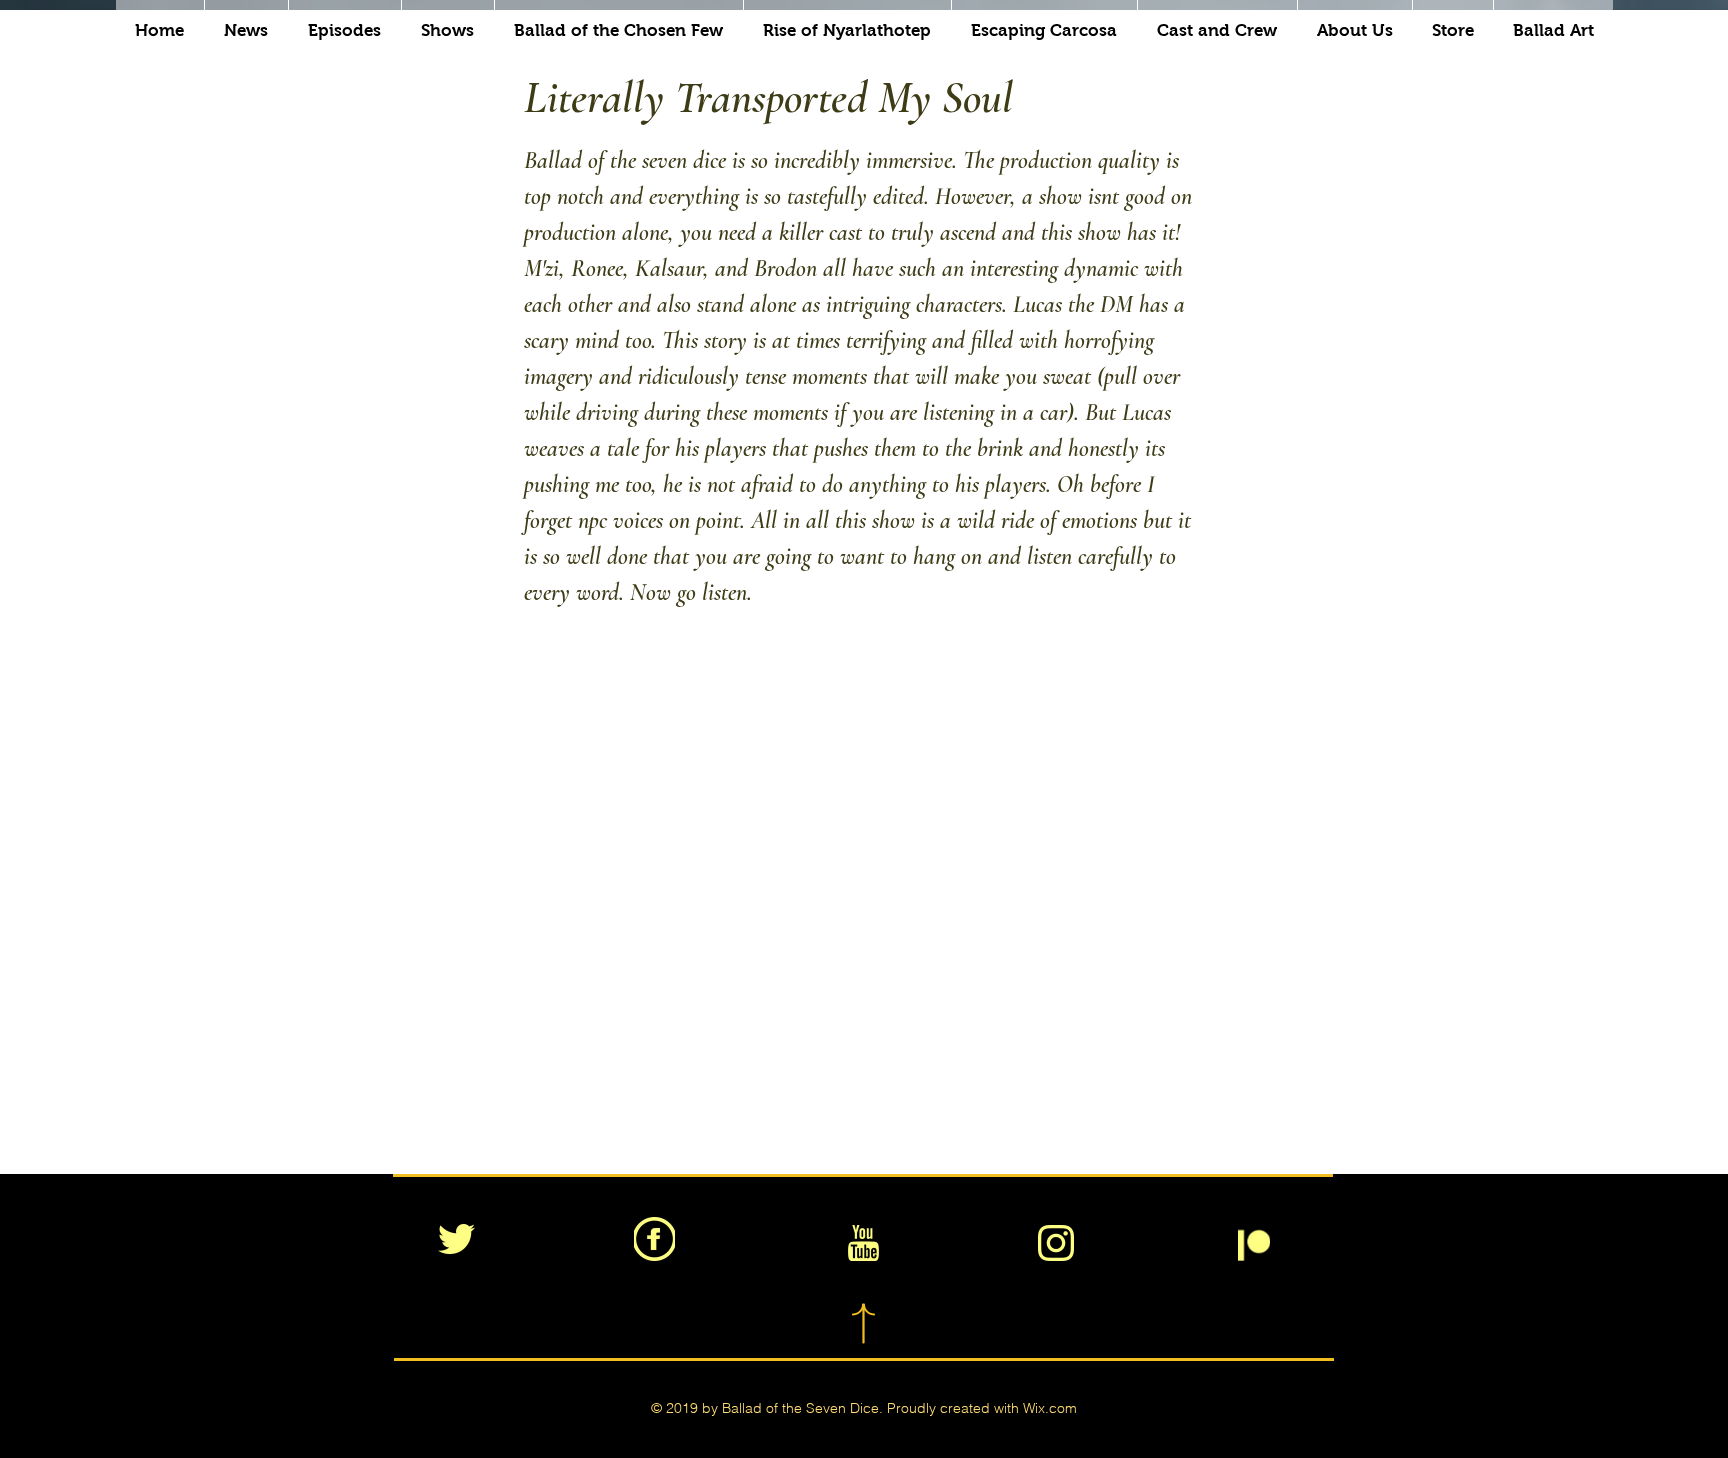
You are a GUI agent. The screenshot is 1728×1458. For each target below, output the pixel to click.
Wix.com (1050, 1408)
